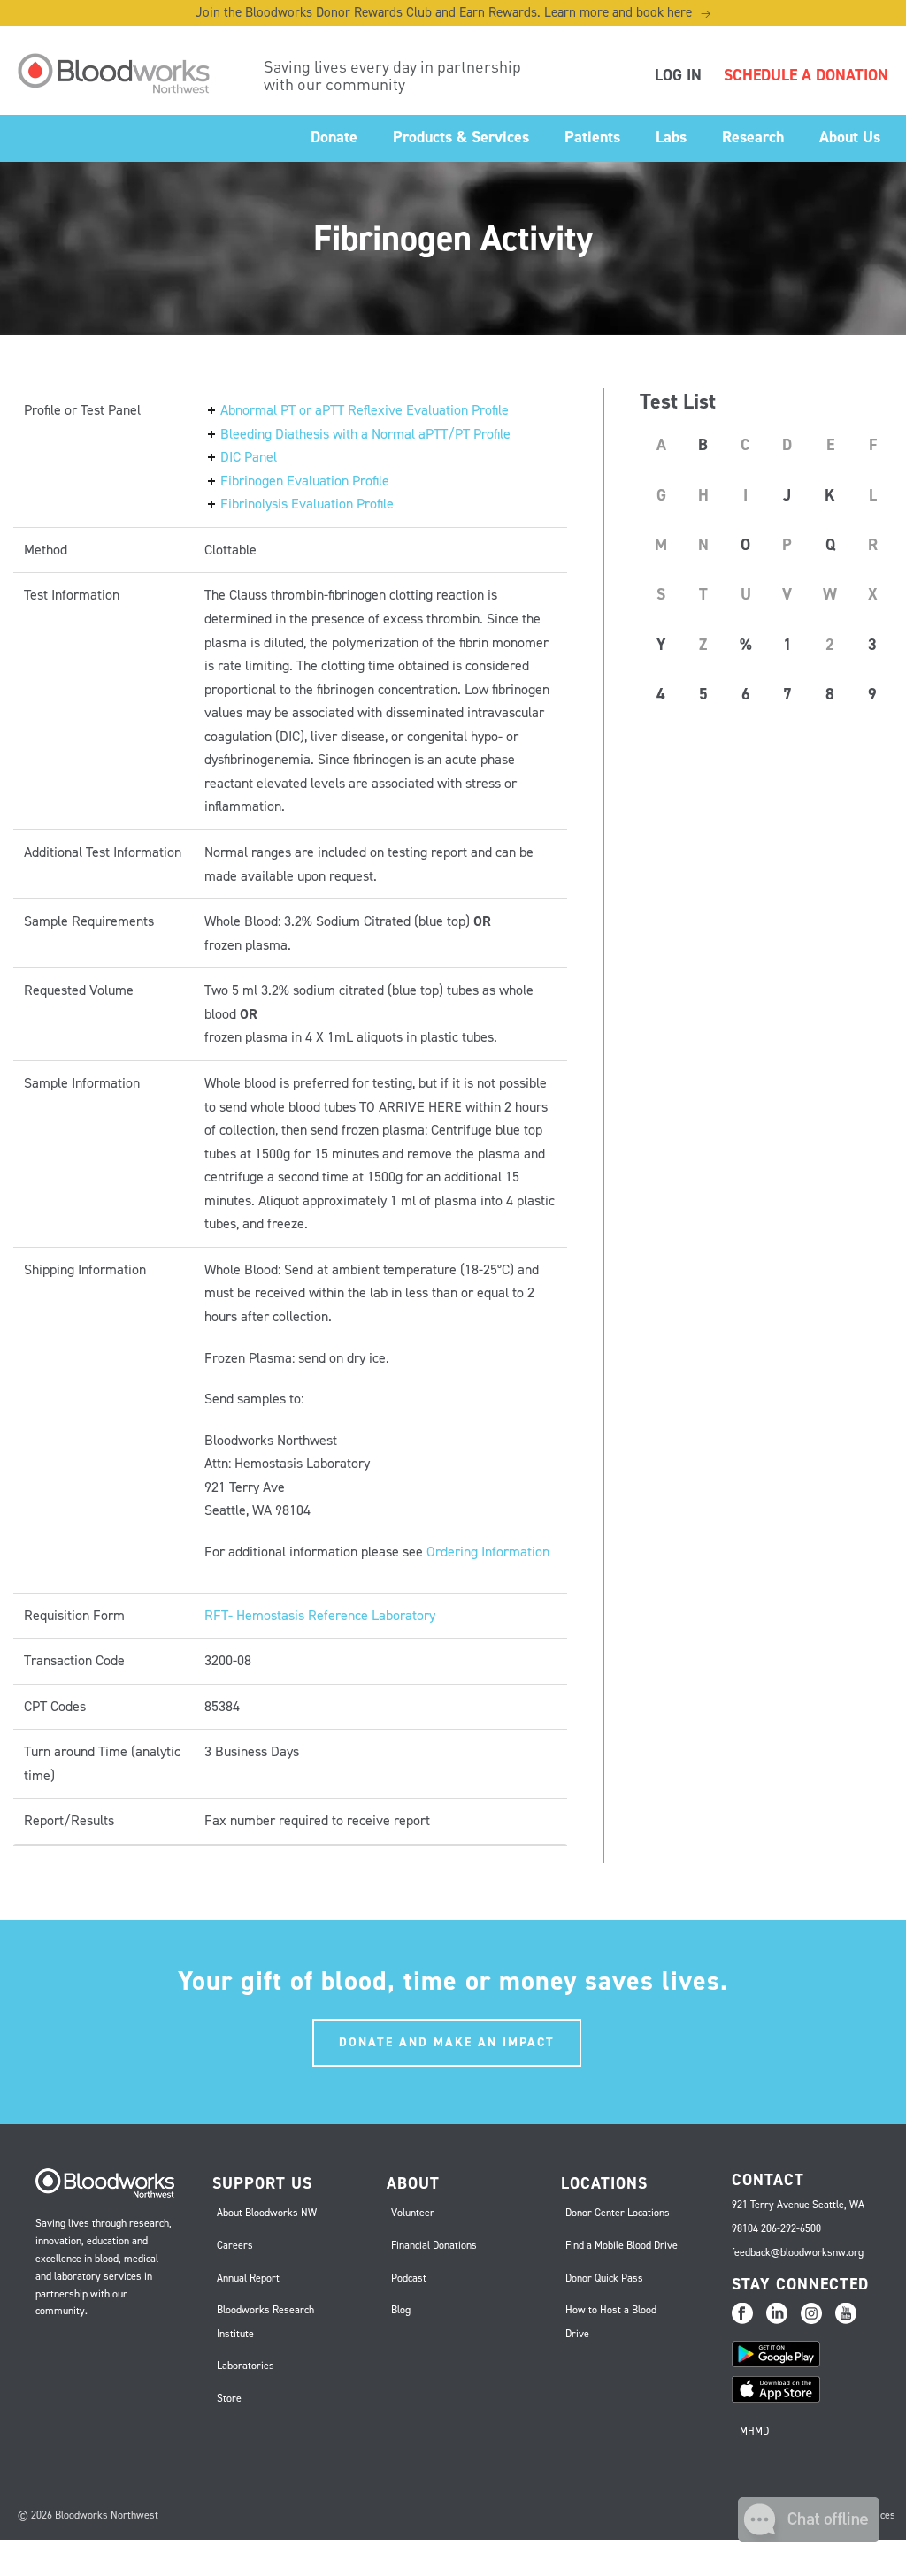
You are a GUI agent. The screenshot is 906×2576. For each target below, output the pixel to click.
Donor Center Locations (618, 2213)
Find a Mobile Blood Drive (622, 2245)
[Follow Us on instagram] (811, 2314)
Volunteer (413, 2213)
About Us (850, 137)
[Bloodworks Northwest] (123, 73)
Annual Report (248, 2278)
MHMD (754, 2431)
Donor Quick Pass (604, 2278)
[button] (809, 2537)
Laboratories (246, 2366)
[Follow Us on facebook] (742, 2314)
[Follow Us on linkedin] (777, 2314)
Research (753, 137)
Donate (334, 137)
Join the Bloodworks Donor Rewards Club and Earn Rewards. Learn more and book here (453, 12)
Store (229, 2398)
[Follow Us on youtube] (846, 2314)
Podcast (409, 2278)
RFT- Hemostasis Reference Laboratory (320, 1615)
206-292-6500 (791, 2228)
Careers (235, 2245)
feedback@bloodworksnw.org (798, 2252)
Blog (401, 2310)
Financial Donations (434, 2245)
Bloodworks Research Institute (265, 2322)
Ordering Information (488, 1552)
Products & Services (461, 137)
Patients (592, 137)
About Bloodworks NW (267, 2213)
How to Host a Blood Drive (611, 2322)
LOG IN (678, 75)
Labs (671, 137)
